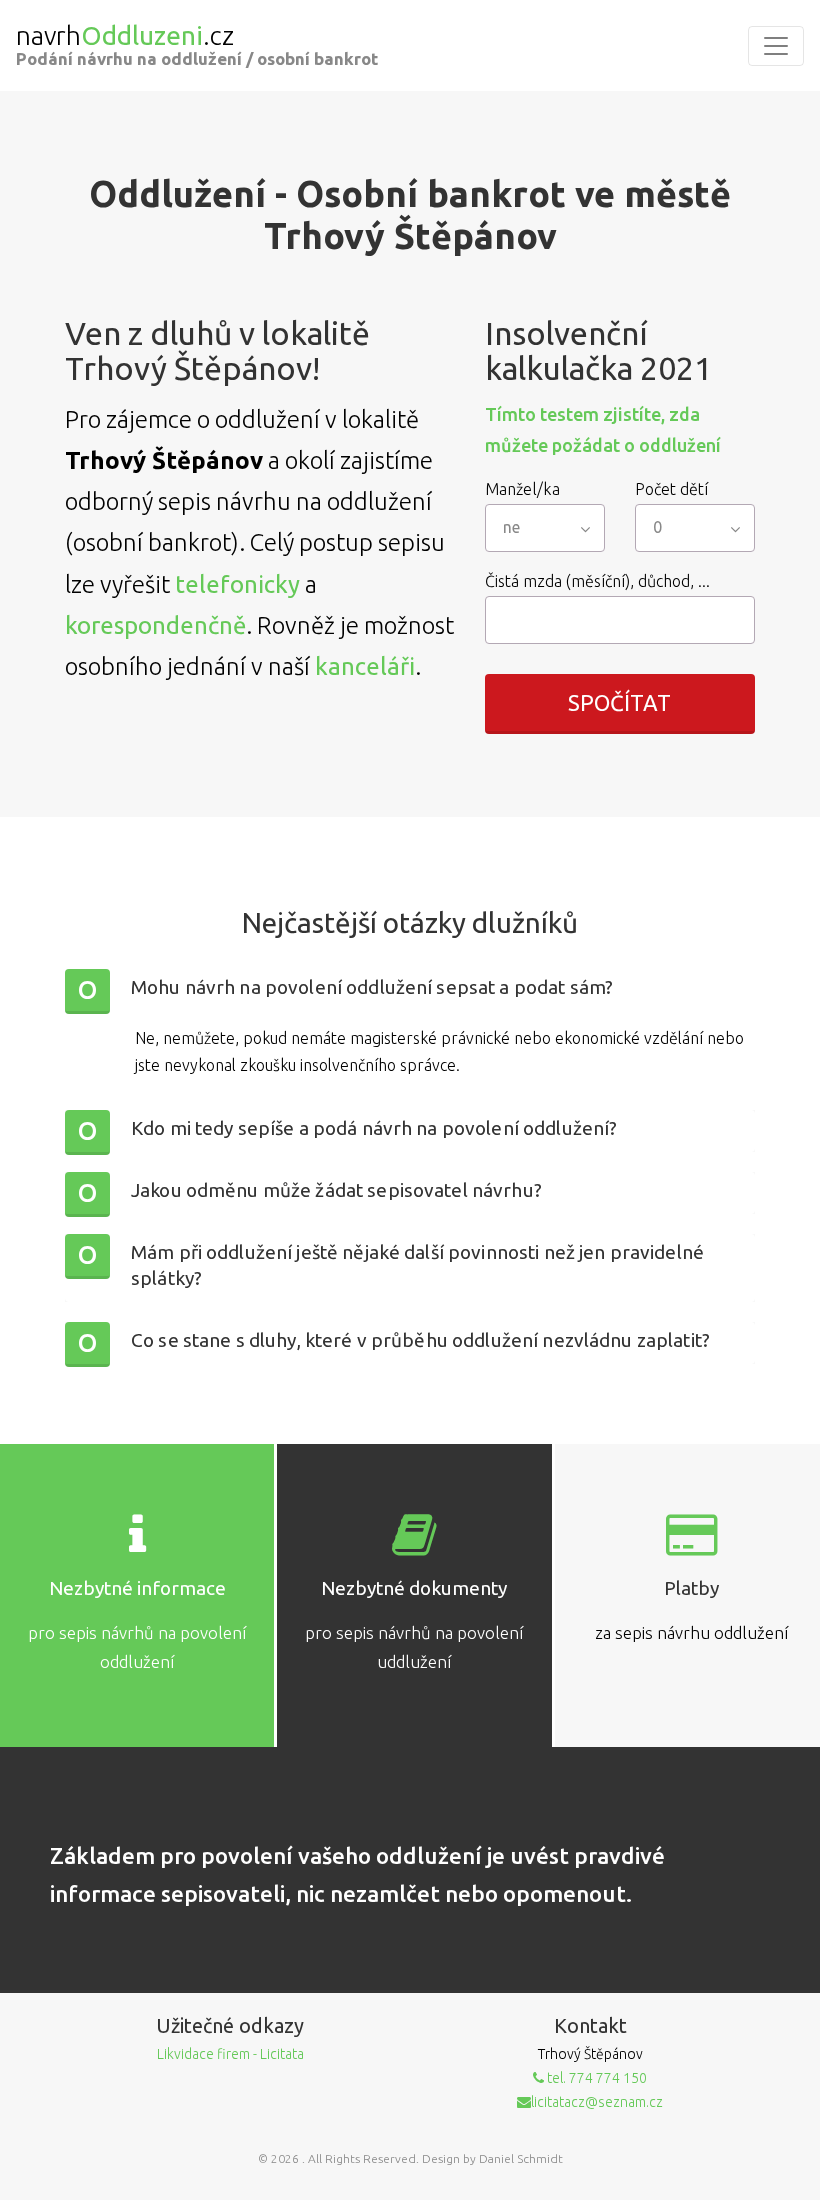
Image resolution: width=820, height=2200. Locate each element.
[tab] (410, 990)
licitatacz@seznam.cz (597, 2102)
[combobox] (545, 528)
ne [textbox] (511, 527)
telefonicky (237, 584)
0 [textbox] (657, 527)
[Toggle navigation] (776, 46)
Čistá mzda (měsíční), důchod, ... (597, 581)
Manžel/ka (522, 489)
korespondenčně (155, 625)
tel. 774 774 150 (595, 2078)
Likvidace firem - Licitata (230, 2054)
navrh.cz (125, 36)
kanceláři (365, 666)
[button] (410, 990)
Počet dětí (671, 489)
